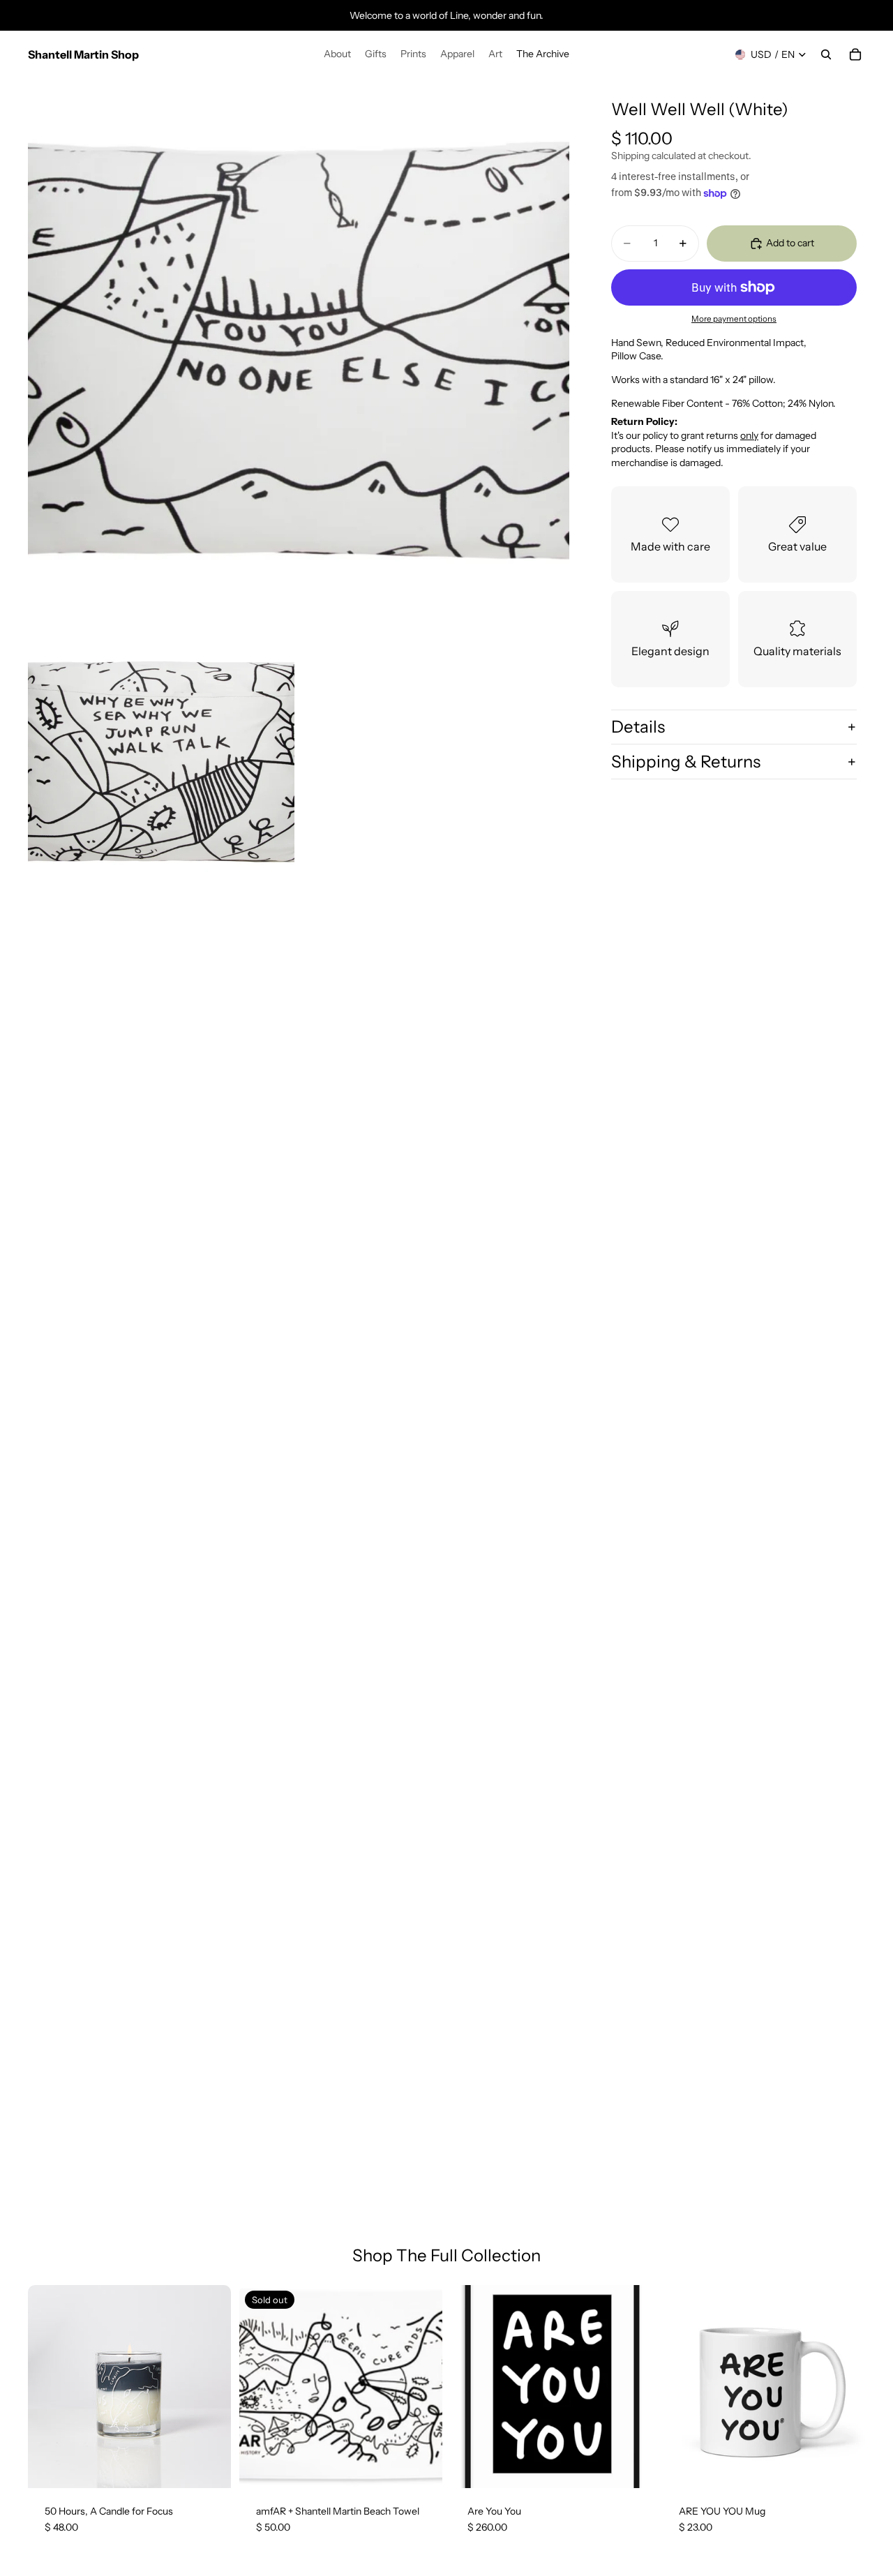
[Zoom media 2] (161, 761)
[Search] (826, 54)
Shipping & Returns (686, 762)
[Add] (209, 2466)
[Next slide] (210, 2386)
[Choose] (632, 2466)
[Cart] (855, 54)
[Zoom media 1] (299, 349)
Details (638, 727)
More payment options (734, 320)
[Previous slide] (49, 2386)
